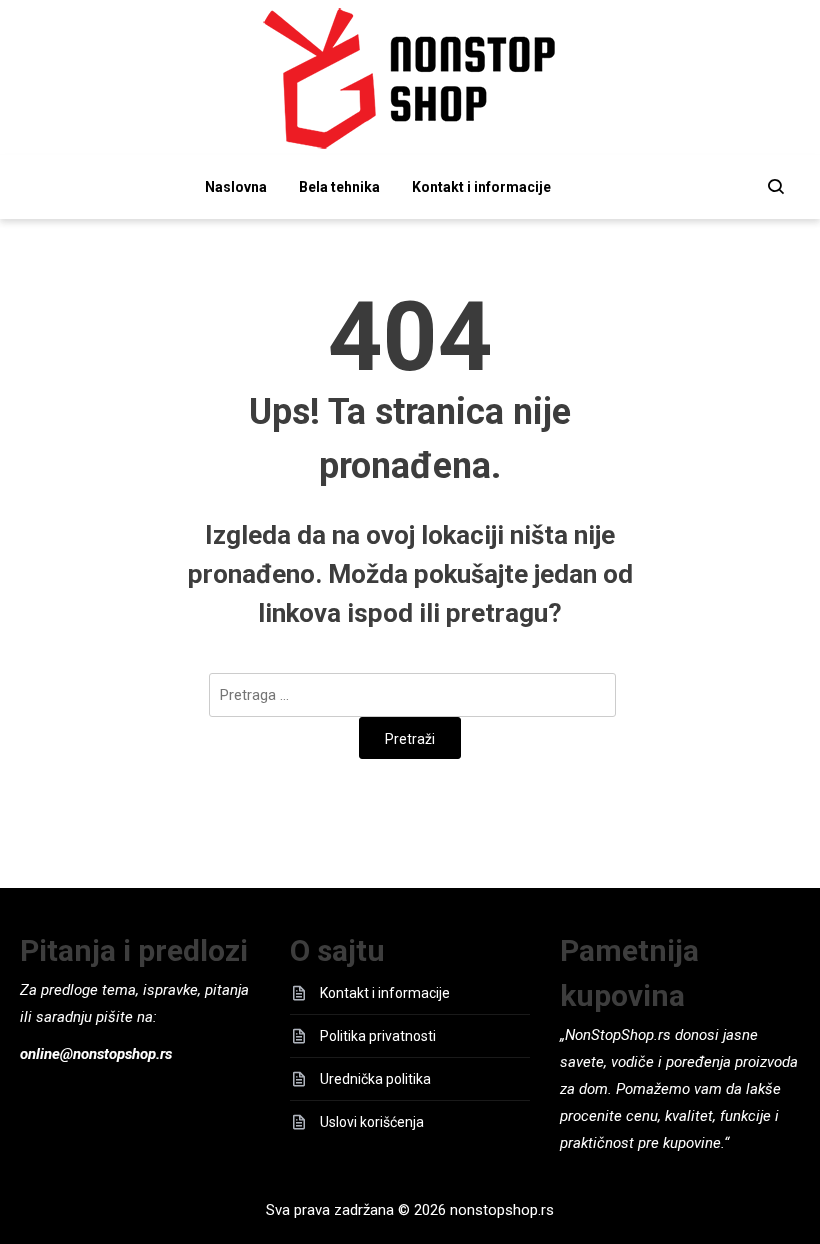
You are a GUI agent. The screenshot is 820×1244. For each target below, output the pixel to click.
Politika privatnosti (378, 1036)
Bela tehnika (339, 187)
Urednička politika (375, 1079)
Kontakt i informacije (481, 187)
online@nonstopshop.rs (96, 1054)
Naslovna (236, 187)
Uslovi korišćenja (372, 1122)
